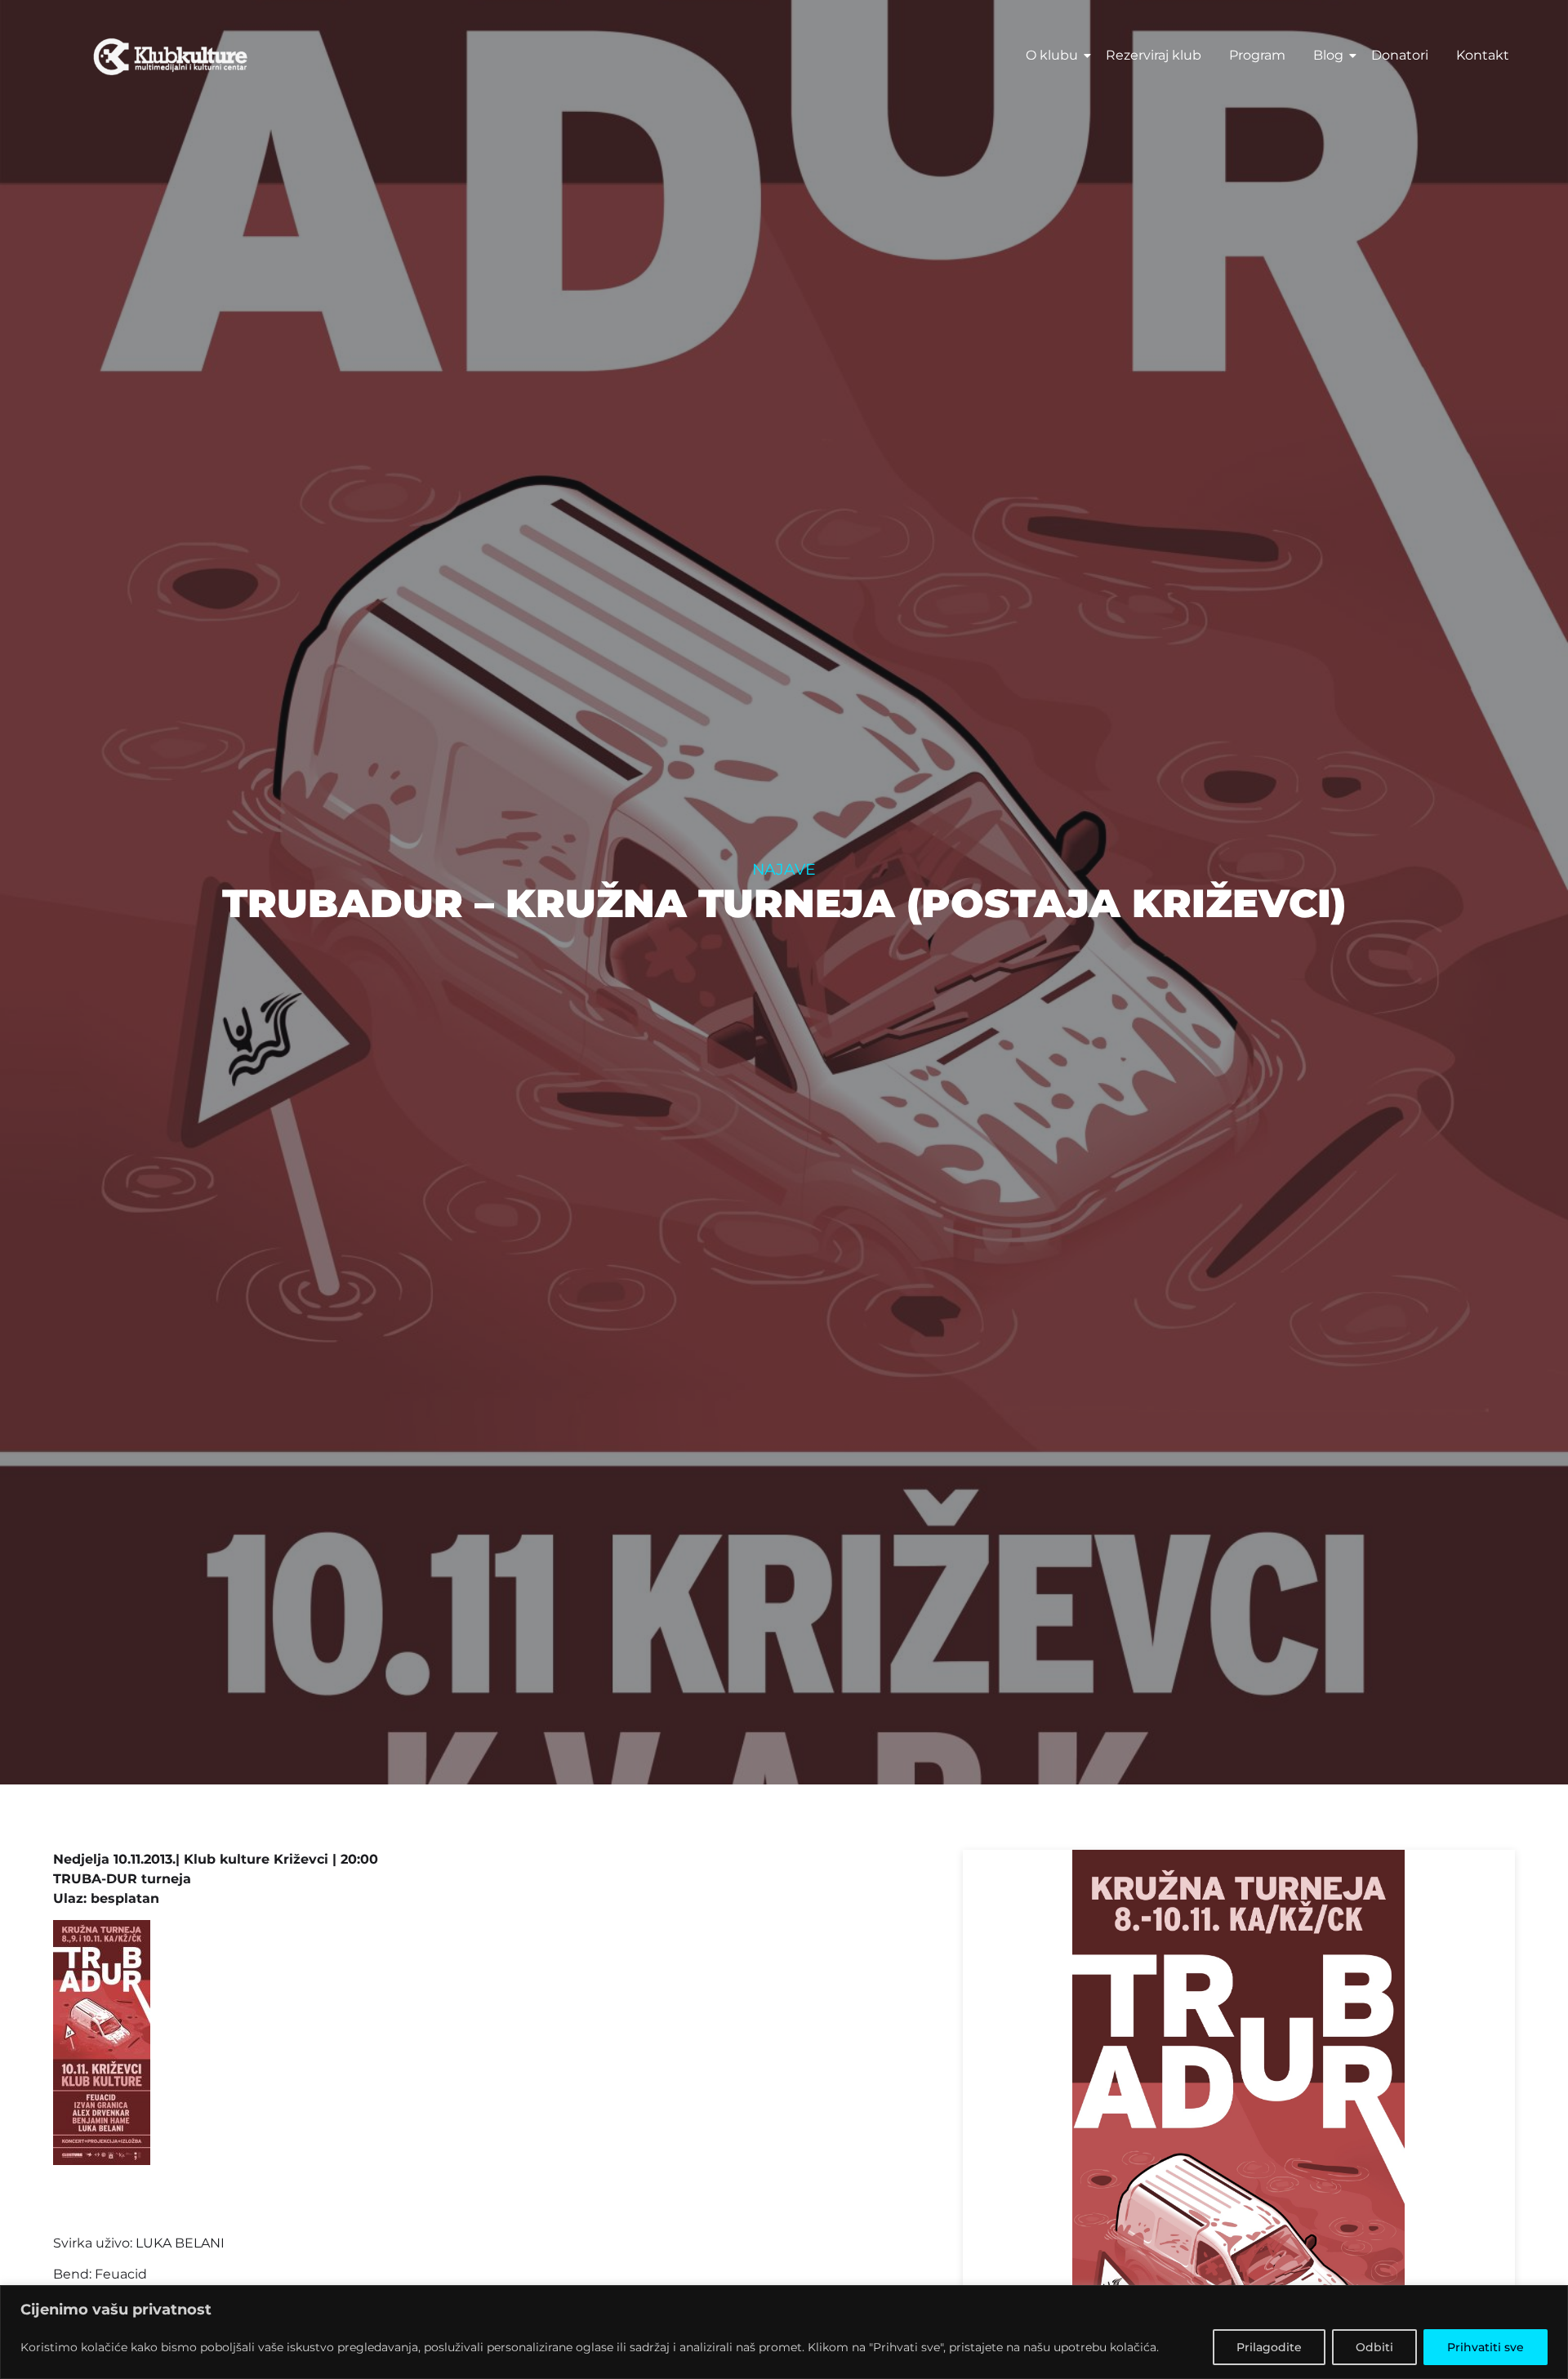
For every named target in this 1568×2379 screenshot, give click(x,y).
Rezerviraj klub (1154, 55)
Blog (1328, 55)
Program (1257, 55)
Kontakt (1483, 55)
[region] (784, 2332)
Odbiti (1374, 2347)
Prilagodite (1269, 2347)
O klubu (1052, 55)
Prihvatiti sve (1486, 2347)
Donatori (1400, 55)
